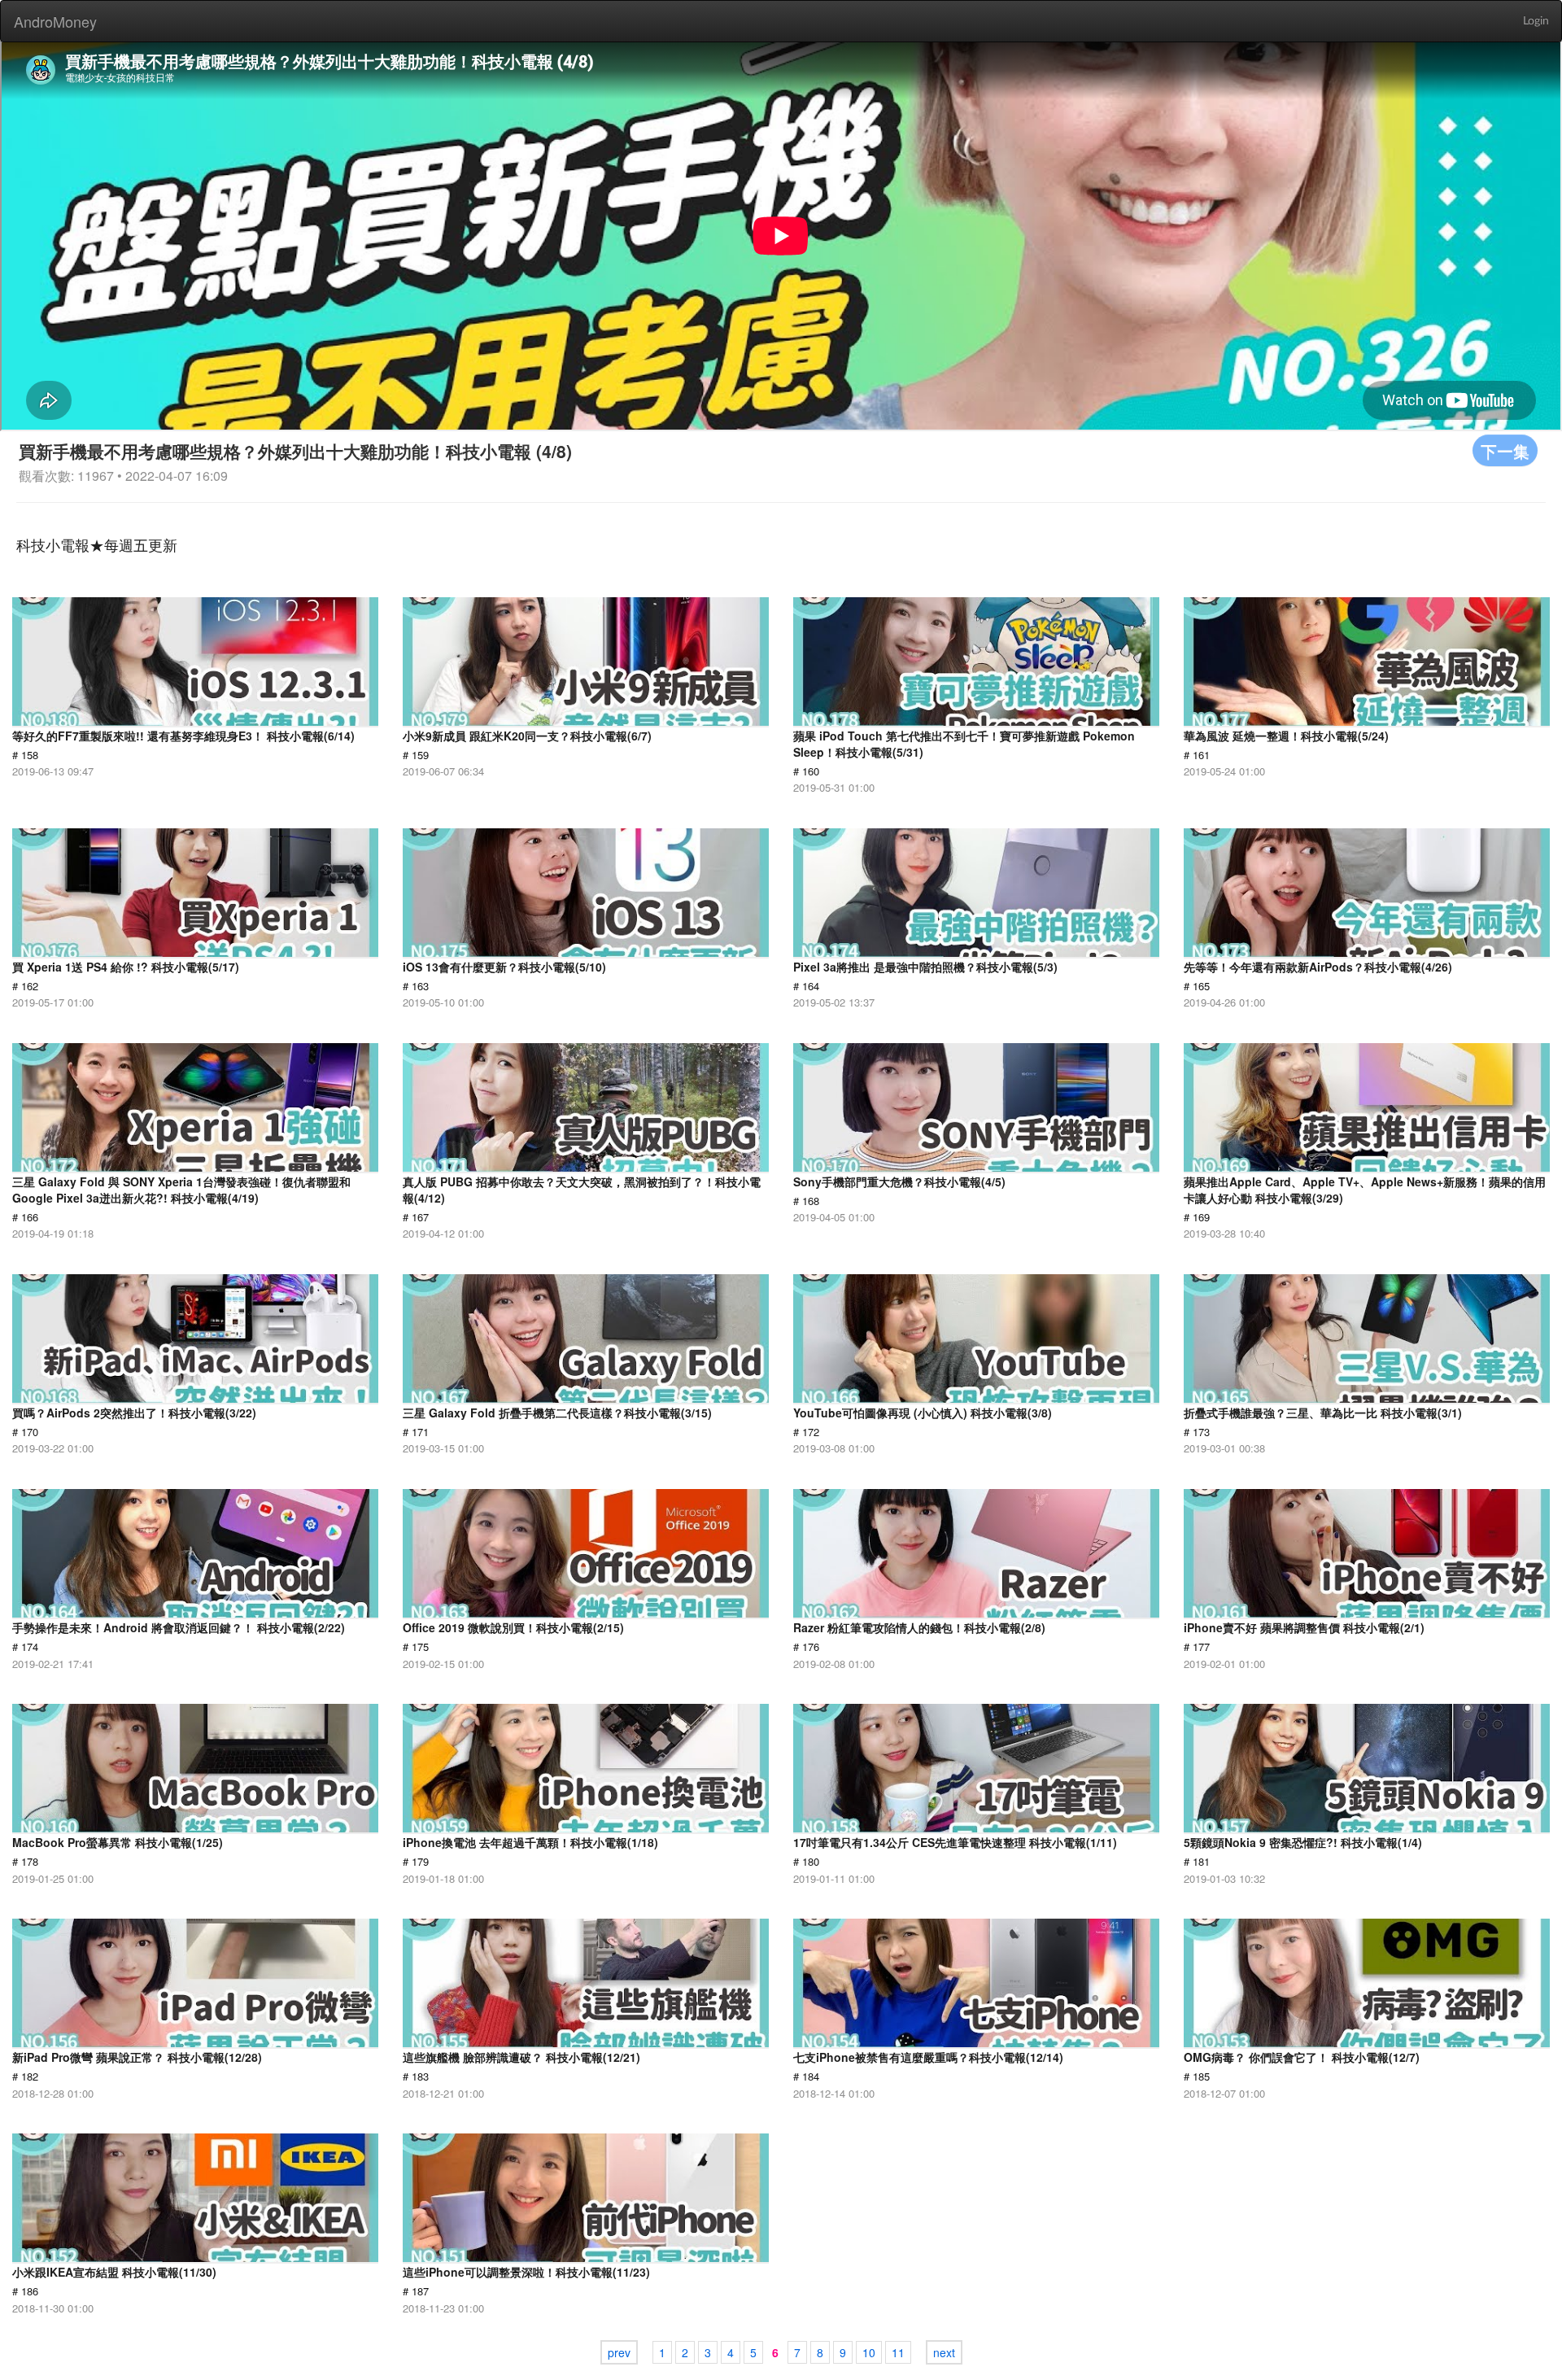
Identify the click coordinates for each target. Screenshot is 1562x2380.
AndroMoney (55, 21)
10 (869, 2352)
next (944, 2352)
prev (619, 2352)
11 (898, 2352)
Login (1536, 21)
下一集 (1505, 450)
